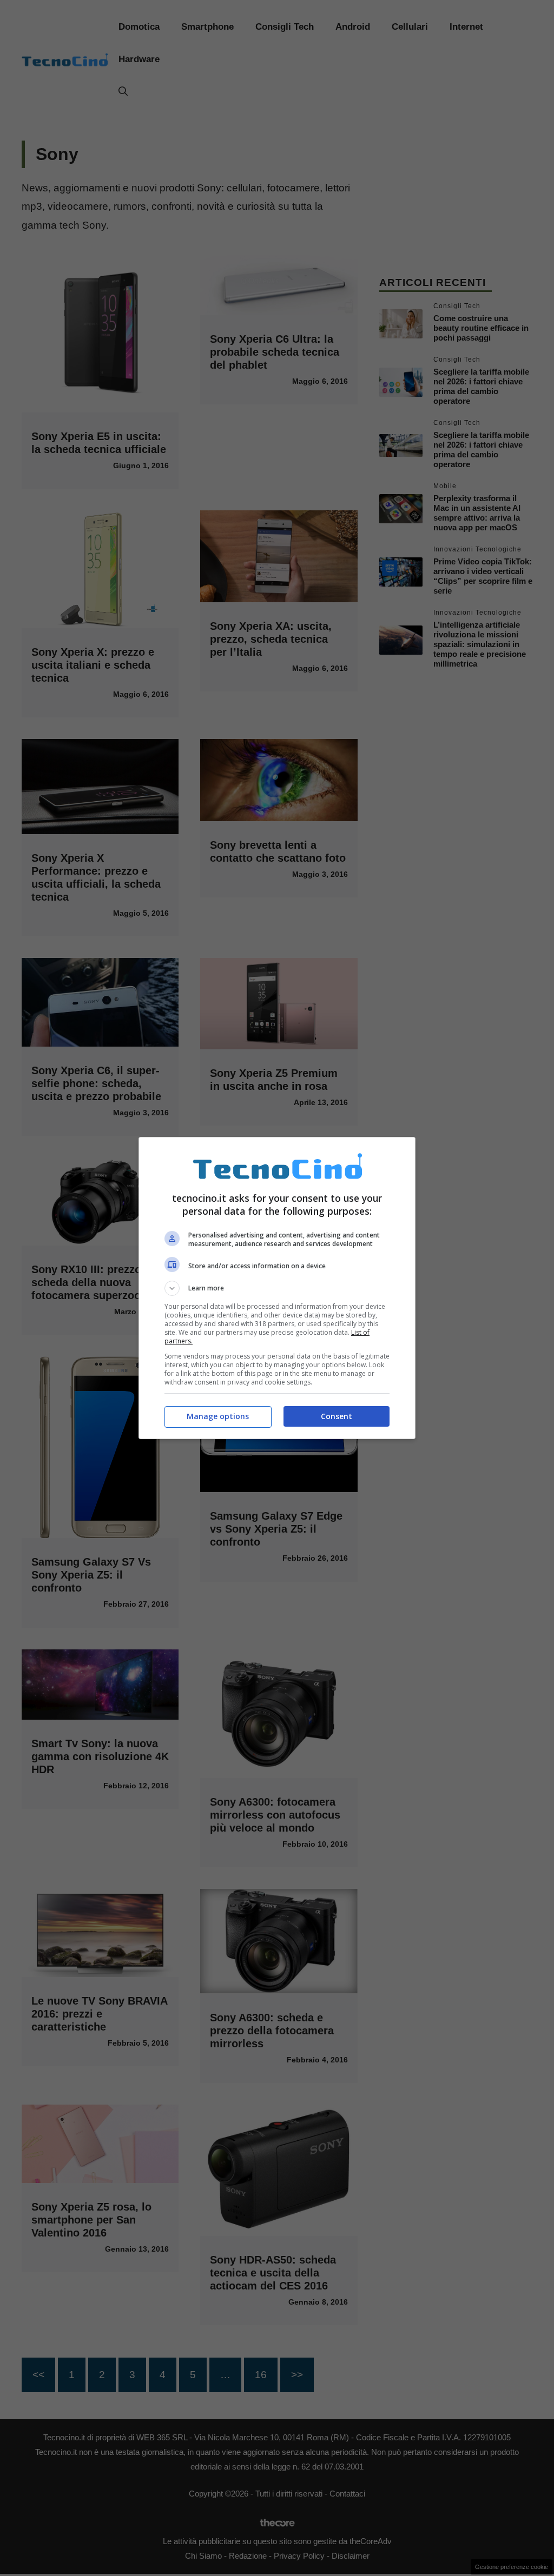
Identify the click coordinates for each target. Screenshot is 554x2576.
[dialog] (277, 1288)
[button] (277, 1288)
